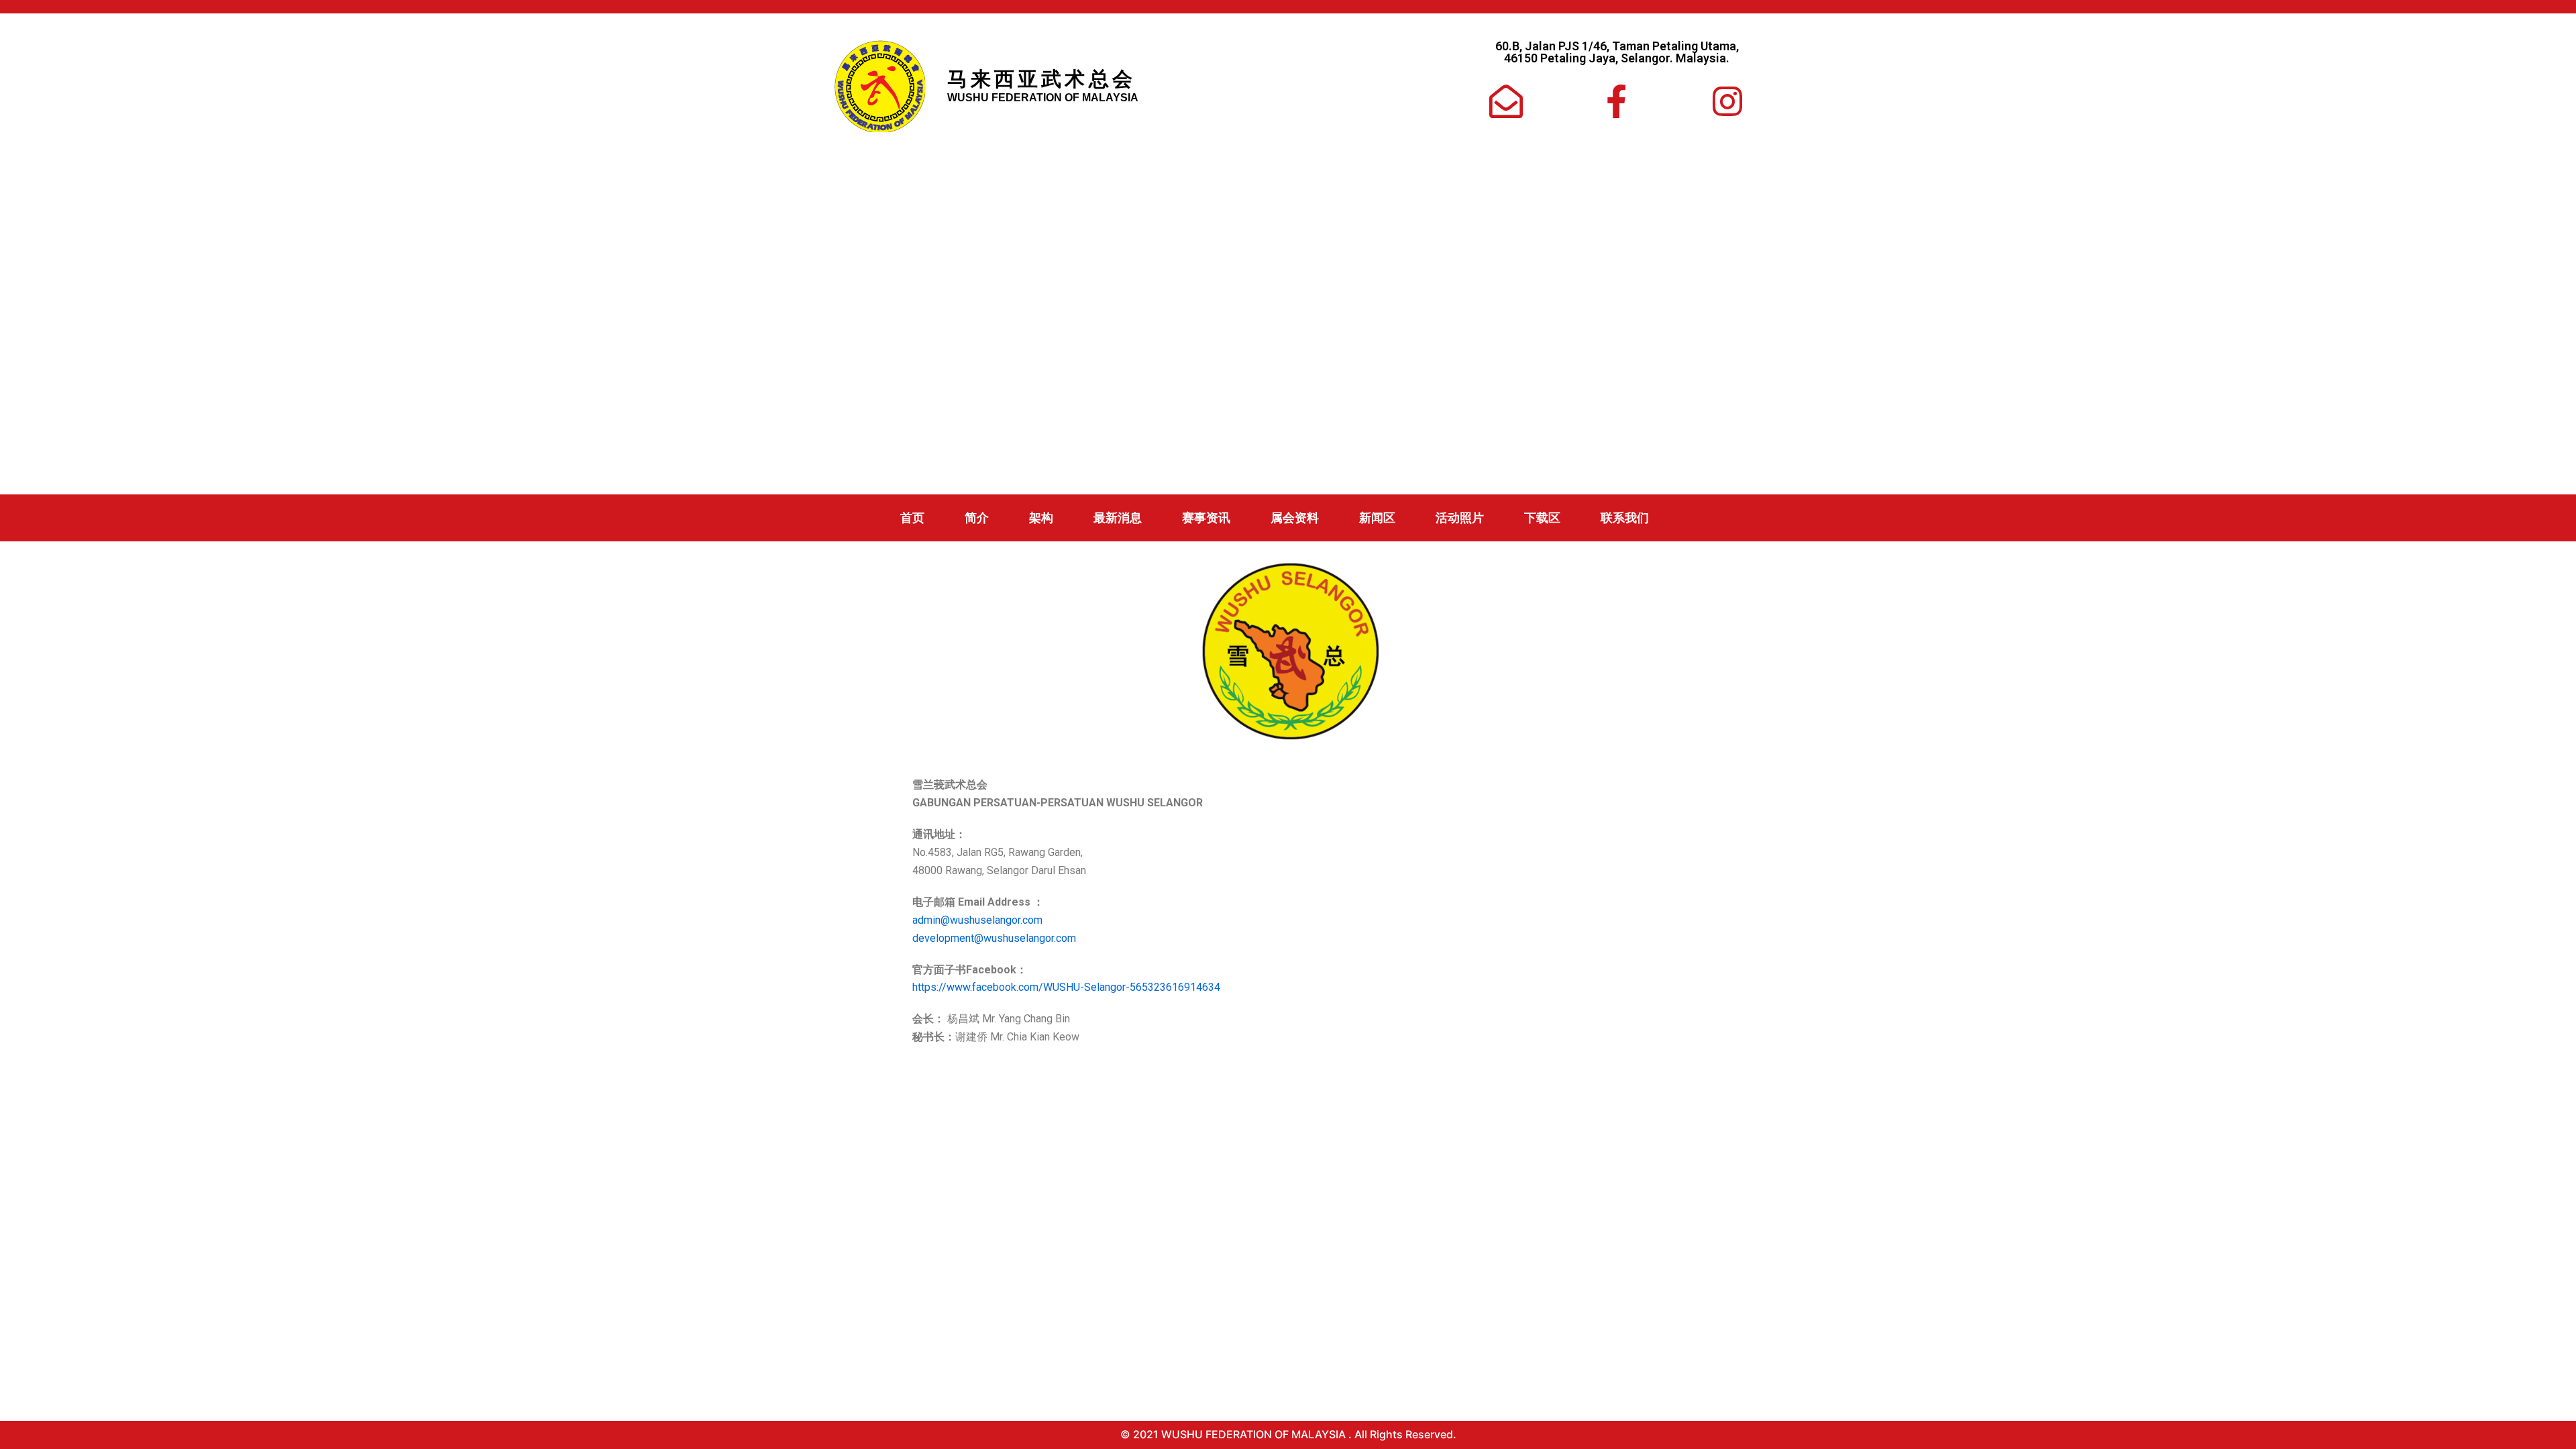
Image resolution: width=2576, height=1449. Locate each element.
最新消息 (1118, 518)
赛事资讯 (1206, 518)
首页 (912, 518)
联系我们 (1625, 518)
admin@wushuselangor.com (977, 920)
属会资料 (1295, 518)
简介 (977, 518)
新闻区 (1377, 518)
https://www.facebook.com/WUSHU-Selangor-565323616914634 (1066, 987)
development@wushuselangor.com (994, 938)
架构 (1041, 518)
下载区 (1542, 518)
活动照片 (1460, 518)
